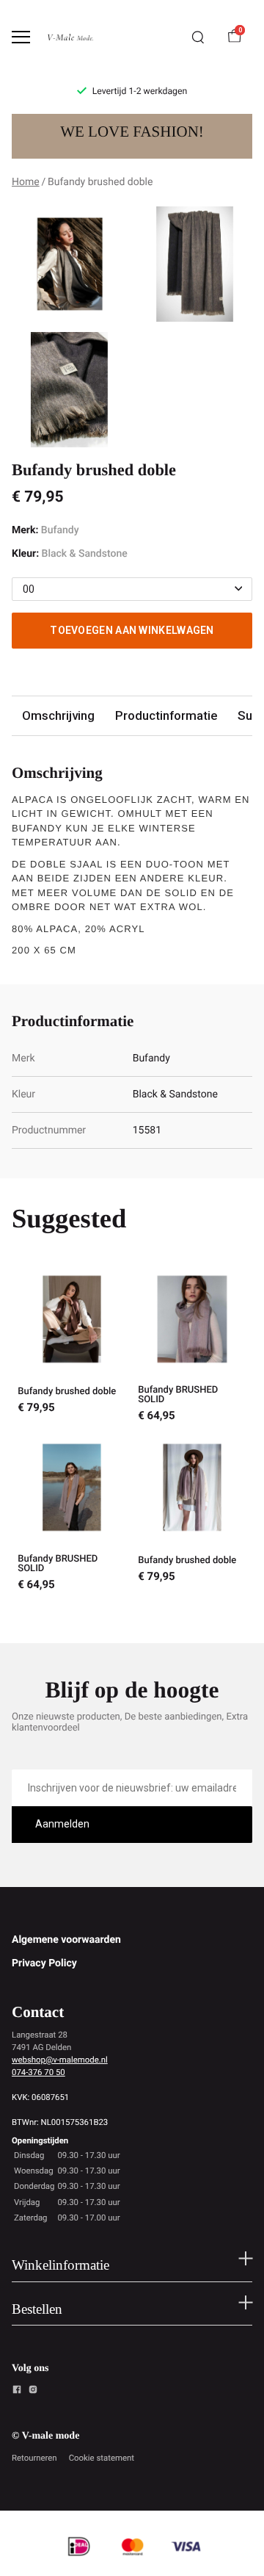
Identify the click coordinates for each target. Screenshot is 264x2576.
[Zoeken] (198, 37)
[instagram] (33, 2392)
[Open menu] (21, 37)
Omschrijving (58, 715)
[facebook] (17, 2392)
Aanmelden (62, 1824)
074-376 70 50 (38, 2072)
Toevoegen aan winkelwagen (132, 630)
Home (26, 182)
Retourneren (34, 2458)
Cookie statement (102, 2458)
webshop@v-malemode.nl (60, 2060)
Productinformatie (166, 715)
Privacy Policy (44, 1963)
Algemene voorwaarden (66, 1940)
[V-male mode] (70, 37)
